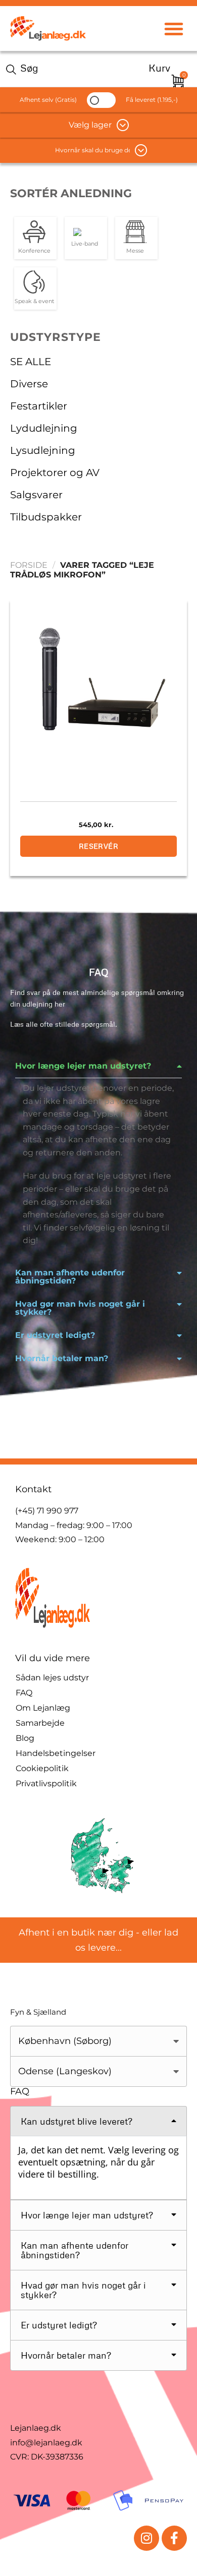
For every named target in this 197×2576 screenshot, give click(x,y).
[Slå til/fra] (179, 406)
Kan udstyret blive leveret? (77, 2121)
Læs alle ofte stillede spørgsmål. (64, 1024)
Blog (25, 1738)
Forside (29, 565)
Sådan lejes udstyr (52, 1678)
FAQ (24, 1693)
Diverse (29, 384)
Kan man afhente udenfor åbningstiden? (70, 1277)
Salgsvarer (36, 495)
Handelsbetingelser (56, 1753)
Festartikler (39, 406)
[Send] (13, 69)
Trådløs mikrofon (98, 783)
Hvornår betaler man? (62, 1358)
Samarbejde (40, 1723)
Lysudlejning (43, 450)
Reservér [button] (98, 846)
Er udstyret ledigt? (55, 1335)
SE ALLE (31, 362)
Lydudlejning (44, 428)
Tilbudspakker (46, 517)
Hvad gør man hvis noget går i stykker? (80, 1308)
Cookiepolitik (42, 1768)
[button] (174, 28)
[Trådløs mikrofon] (98, 683)
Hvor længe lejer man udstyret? (83, 1066)
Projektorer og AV (55, 473)
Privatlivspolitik (46, 1783)
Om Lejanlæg (43, 1708)
